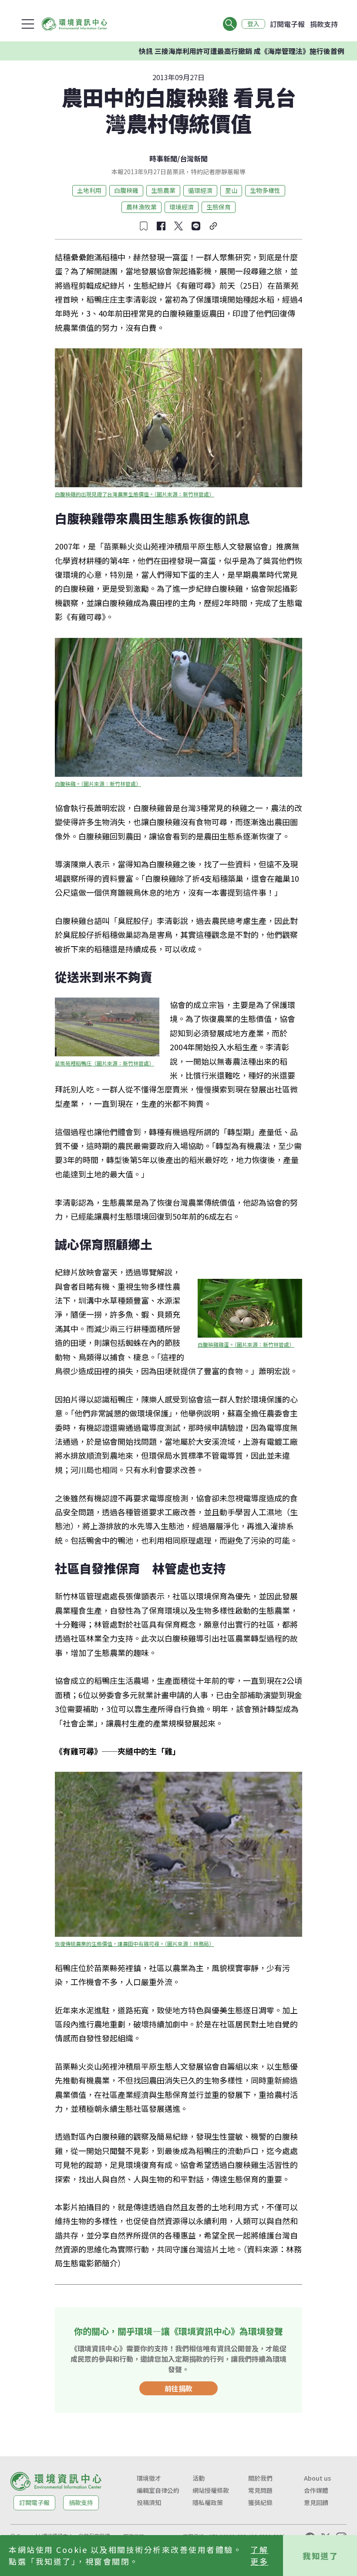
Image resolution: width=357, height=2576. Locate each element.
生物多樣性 (265, 190)
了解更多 (259, 2555)
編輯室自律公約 (158, 2490)
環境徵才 (149, 2478)
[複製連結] (213, 226)
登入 (253, 24)
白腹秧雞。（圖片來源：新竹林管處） (98, 784)
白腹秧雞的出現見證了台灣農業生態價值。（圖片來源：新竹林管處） (135, 494)
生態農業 (163, 190)
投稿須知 (149, 2502)
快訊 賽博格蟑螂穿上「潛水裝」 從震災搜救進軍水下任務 (238, 51)
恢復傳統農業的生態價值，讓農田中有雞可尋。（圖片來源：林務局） (135, 1944)
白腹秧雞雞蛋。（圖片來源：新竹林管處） (246, 1344)
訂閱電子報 (287, 24)
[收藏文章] (144, 226)
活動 (199, 2478)
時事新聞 (163, 158)
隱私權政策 (208, 2502)
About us (317, 2478)
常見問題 (260, 2490)
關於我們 (260, 2478)
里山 (231, 190)
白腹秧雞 (126, 190)
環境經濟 (182, 207)
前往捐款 (178, 2388)
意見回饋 (316, 2502)
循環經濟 (200, 190)
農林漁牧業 (141, 207)
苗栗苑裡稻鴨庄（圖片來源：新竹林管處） (104, 1063)
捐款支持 (324, 24)
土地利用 (89, 190)
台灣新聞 (194, 158)
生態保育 (219, 207)
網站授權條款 (211, 2490)
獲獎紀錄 (260, 2502)
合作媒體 (316, 2490)
